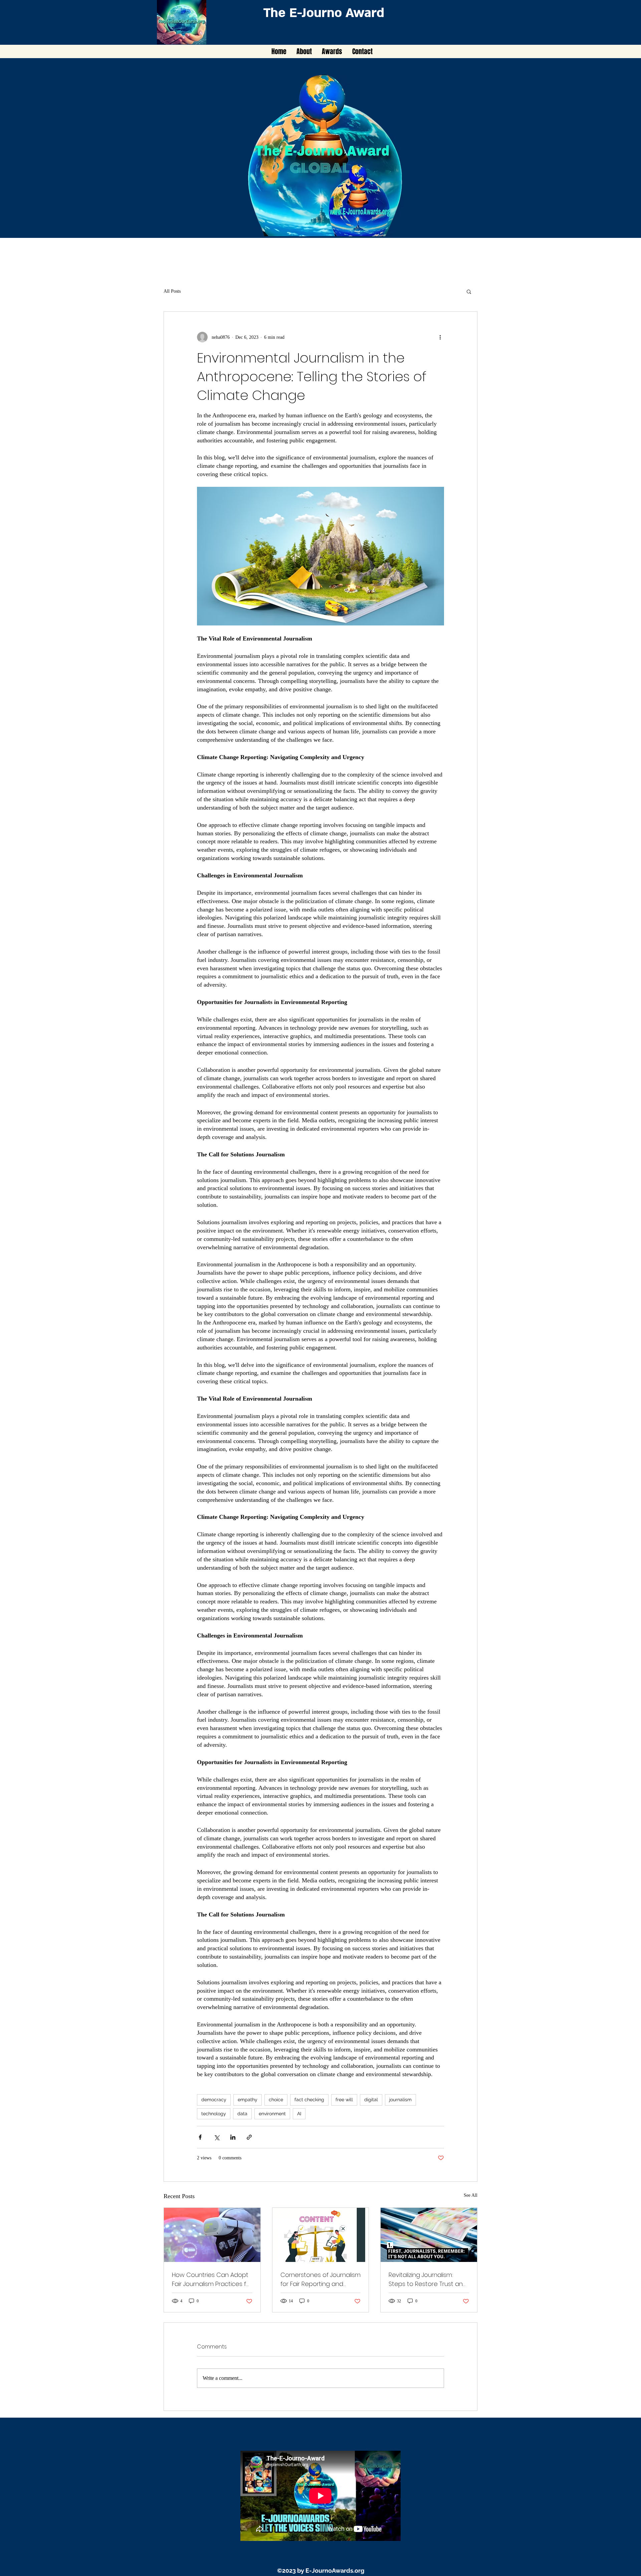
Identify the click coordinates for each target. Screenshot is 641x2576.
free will (344, 2100)
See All (471, 2195)
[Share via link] (249, 2137)
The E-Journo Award (324, 13)
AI (299, 2114)
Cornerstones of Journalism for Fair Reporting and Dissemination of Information (320, 2279)
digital (371, 2100)
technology (214, 2114)
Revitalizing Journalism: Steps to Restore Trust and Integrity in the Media (428, 2279)
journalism (400, 2100)
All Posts (172, 291)
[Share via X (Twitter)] (217, 2137)
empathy (248, 2100)
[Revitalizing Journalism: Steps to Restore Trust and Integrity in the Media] (429, 2235)
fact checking (309, 2100)
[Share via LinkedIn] (233, 2137)
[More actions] (440, 337)
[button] (469, 291)
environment (272, 2114)
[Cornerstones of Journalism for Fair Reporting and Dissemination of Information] (321, 2235)
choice (276, 2100)
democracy (214, 2100)
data (242, 2114)
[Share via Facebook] (200, 2137)
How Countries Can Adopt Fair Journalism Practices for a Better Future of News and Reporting (212, 2279)
